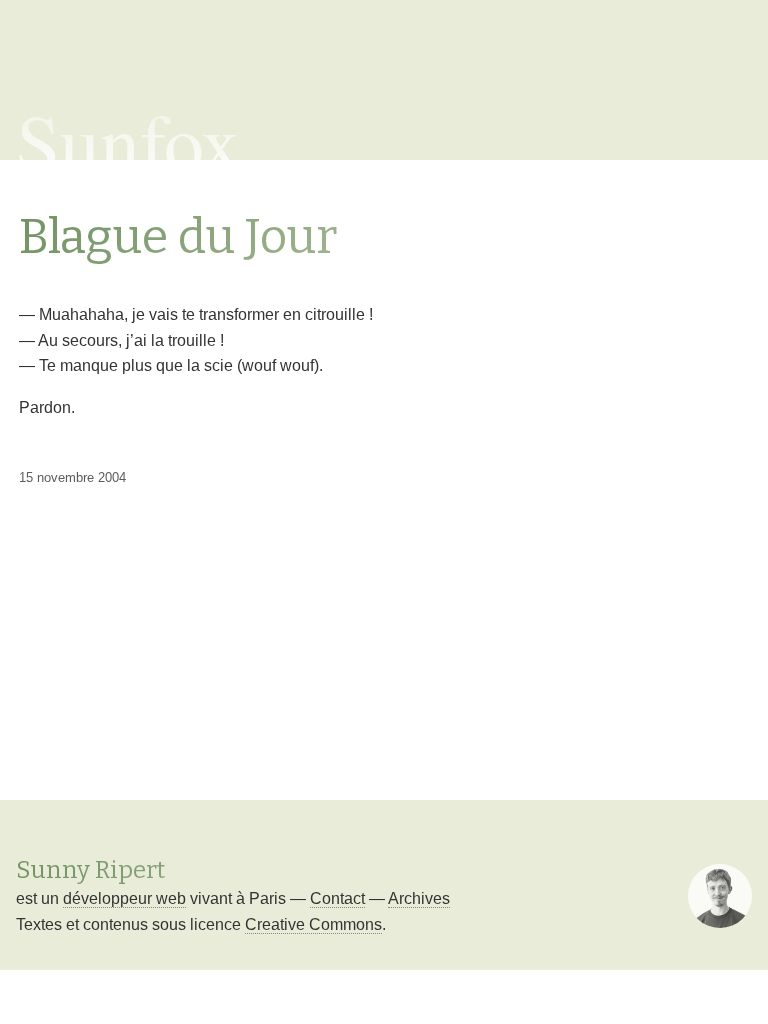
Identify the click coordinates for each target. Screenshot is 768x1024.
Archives (419, 898)
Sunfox (128, 140)
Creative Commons (313, 924)
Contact (337, 898)
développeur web (124, 898)
